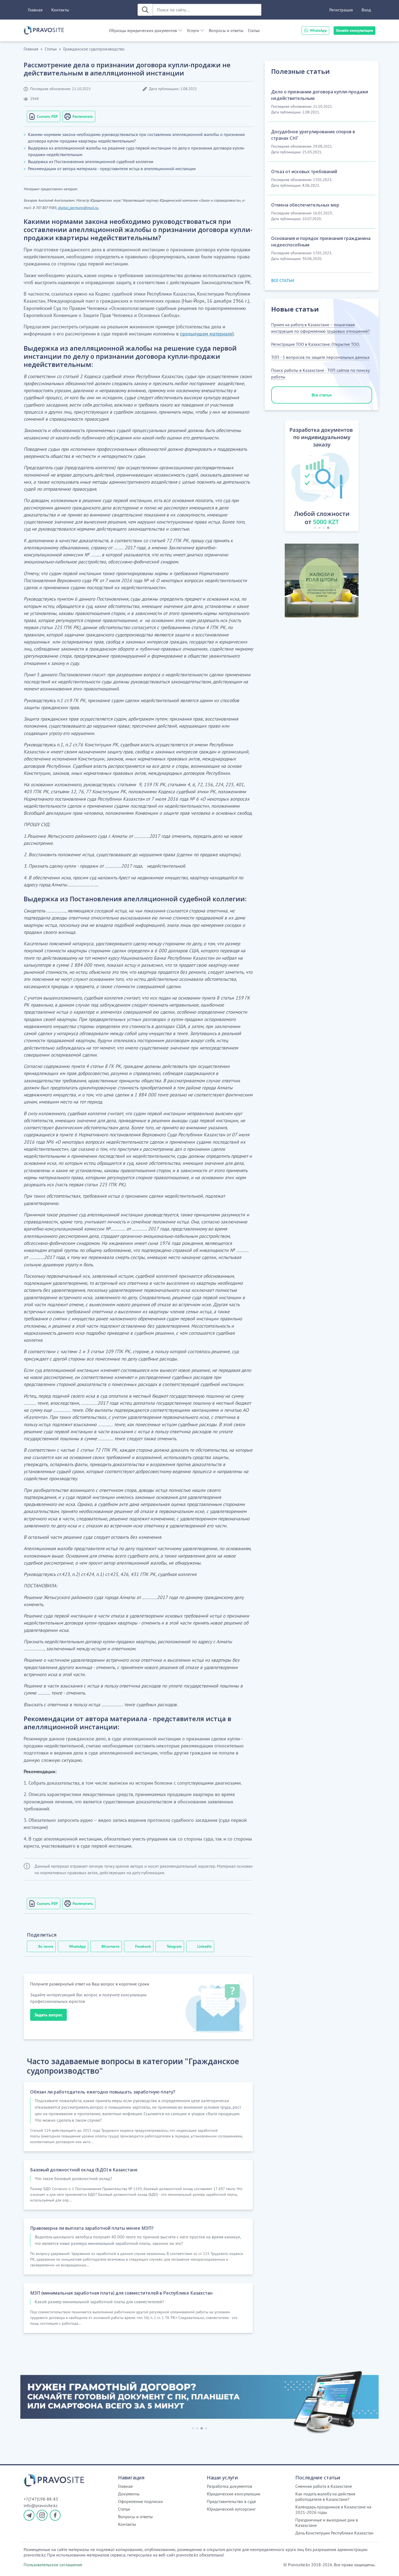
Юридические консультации (234, 2494)
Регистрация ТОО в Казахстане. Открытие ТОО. (316, 344)
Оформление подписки (140, 2501)
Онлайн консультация (354, 30)
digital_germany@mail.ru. (78, 208)
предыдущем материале (206, 334)
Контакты (60, 10)
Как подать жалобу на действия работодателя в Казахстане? (325, 2496)
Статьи (254, 30)
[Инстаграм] (42, 2515)
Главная (35, 10)
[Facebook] (55, 2515)
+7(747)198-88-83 (41, 2499)
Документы (129, 2494)
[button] (279, 477)
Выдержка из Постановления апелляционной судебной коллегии (91, 161)
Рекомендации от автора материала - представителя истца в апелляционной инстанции (112, 169)
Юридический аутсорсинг (231, 2509)
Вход (366, 10)
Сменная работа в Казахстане (324, 2486)
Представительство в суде (231, 2501)
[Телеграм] (29, 2515)
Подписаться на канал (262, 2565)
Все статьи (322, 395)
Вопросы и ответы (226, 30)
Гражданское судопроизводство (94, 49)
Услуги (193, 30)
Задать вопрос (48, 2015)
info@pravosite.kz (41, 2505)
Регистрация (341, 10)
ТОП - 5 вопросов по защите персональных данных (320, 357)
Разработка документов (229, 2486)
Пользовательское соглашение (53, 2565)
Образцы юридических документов (143, 30)
